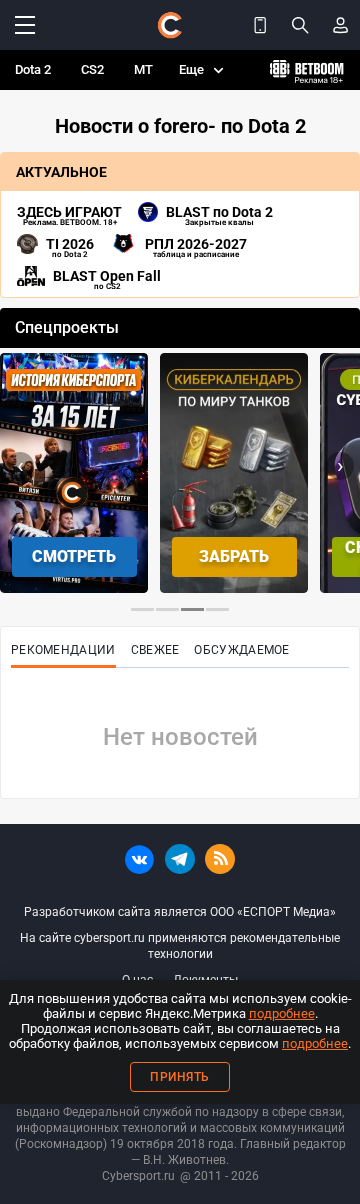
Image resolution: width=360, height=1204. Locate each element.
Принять (180, 1077)
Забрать (234, 556)
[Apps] (260, 25)
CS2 (92, 69)
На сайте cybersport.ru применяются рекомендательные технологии (180, 946)
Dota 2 (33, 69)
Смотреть (74, 556)
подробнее (282, 1013)
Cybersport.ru (138, 1176)
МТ (143, 69)
